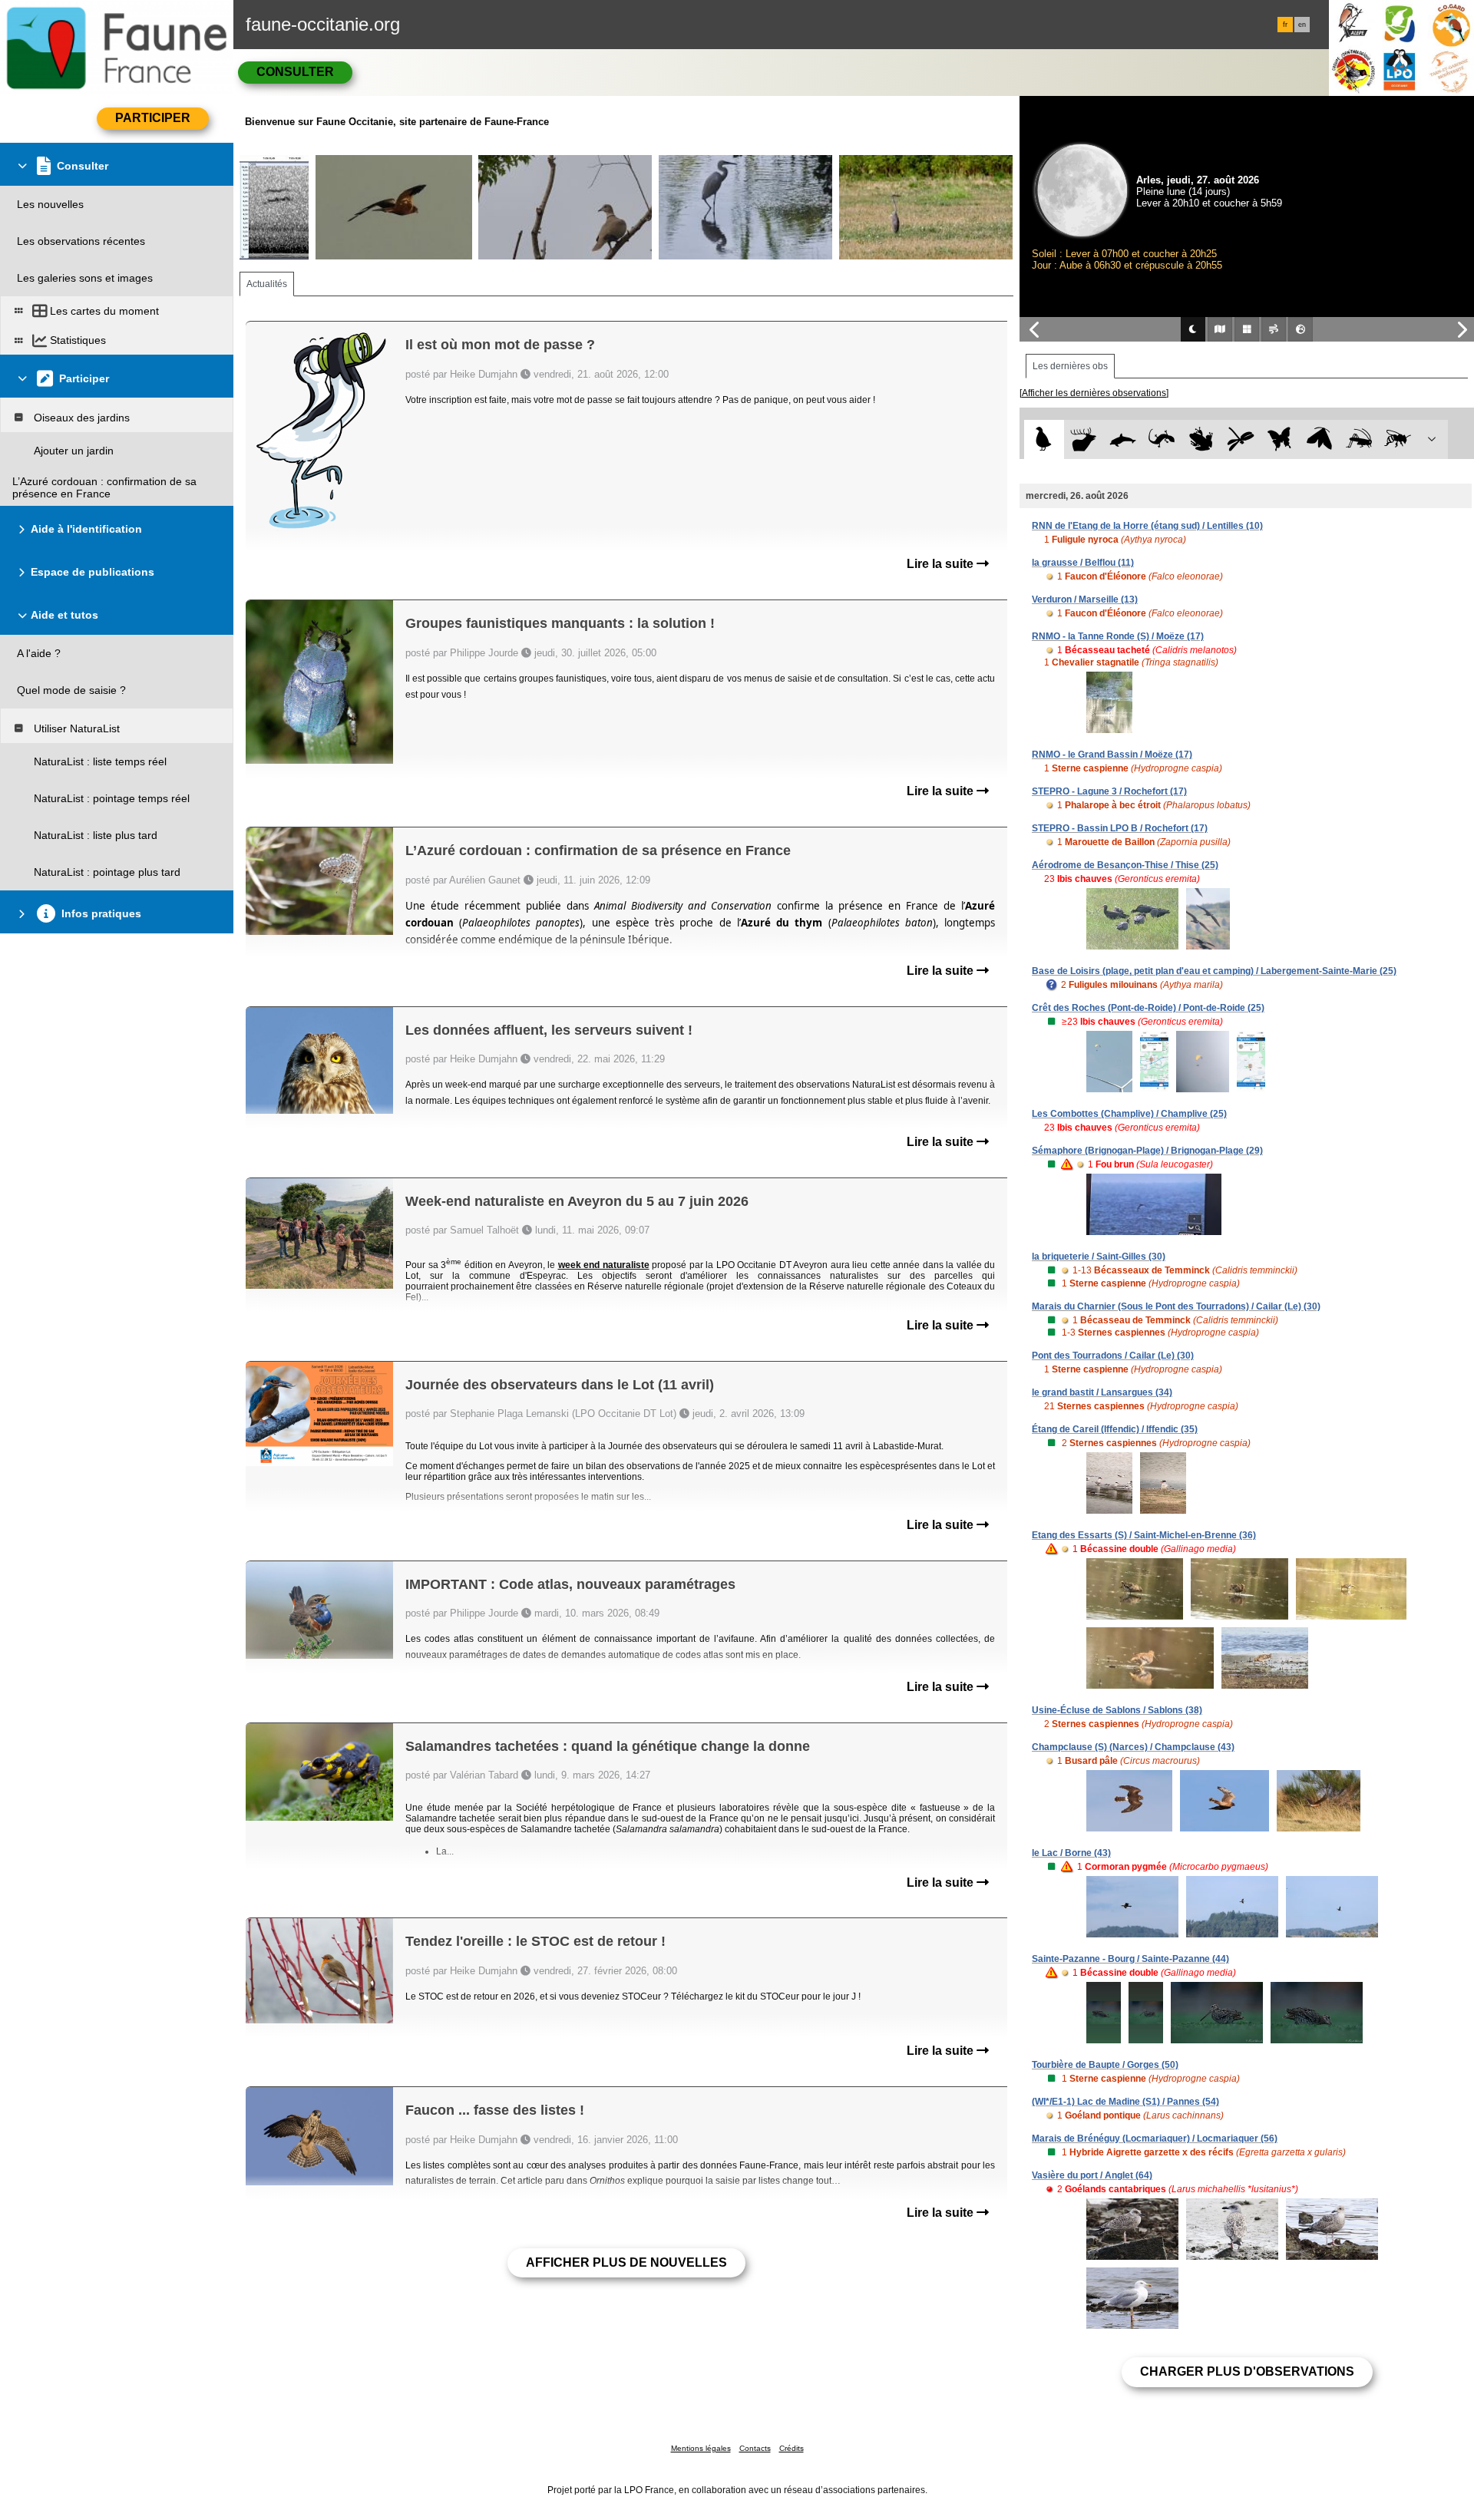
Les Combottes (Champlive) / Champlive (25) (1129, 1114)
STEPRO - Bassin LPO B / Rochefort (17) (1120, 828)
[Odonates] (1240, 439)
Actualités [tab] (267, 284)
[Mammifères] (1084, 439)
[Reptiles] (1162, 439)
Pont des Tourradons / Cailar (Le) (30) (1113, 1356)
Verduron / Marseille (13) (1085, 599)
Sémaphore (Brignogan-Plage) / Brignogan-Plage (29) (1147, 1151)
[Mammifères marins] (1123, 439)
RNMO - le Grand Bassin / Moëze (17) (1112, 755)
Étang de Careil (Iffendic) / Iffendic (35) (1115, 1429)
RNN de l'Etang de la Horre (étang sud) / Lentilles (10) (1147, 526)
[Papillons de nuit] (1319, 439)
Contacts (755, 2448)
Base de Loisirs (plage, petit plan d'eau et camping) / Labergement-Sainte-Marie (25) (1214, 971)
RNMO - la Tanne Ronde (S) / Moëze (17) (1118, 636)
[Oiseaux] (1044, 439)
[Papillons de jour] (1280, 439)
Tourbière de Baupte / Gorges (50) (1105, 2065)
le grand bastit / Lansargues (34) (1102, 1392)
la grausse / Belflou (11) (1083, 563)
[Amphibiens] (1201, 439)
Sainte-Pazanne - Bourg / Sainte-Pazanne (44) (1130, 1959)
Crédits (792, 2448)
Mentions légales (701, 2448)
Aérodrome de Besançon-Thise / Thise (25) (1125, 865)
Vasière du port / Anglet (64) (1092, 2175)
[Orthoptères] (1358, 439)
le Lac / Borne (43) (1071, 1853)
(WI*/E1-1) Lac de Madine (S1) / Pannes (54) (1125, 2102)
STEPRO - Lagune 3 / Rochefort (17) (1109, 791)
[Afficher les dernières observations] (1094, 393)
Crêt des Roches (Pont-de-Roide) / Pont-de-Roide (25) (1148, 1008)
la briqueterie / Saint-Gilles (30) (1099, 1257)
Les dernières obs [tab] (1070, 366)
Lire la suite (942, 564)
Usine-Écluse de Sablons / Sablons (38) (1117, 1710)
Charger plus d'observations (1247, 2371)
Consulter (295, 72)
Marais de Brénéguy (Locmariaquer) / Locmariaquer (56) (1155, 2139)
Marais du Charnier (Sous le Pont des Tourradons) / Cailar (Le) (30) (1176, 1306)
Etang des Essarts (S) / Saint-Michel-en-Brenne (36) (1144, 1535)
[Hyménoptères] (1398, 439)
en (1302, 25)
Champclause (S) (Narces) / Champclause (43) (1133, 1747)
